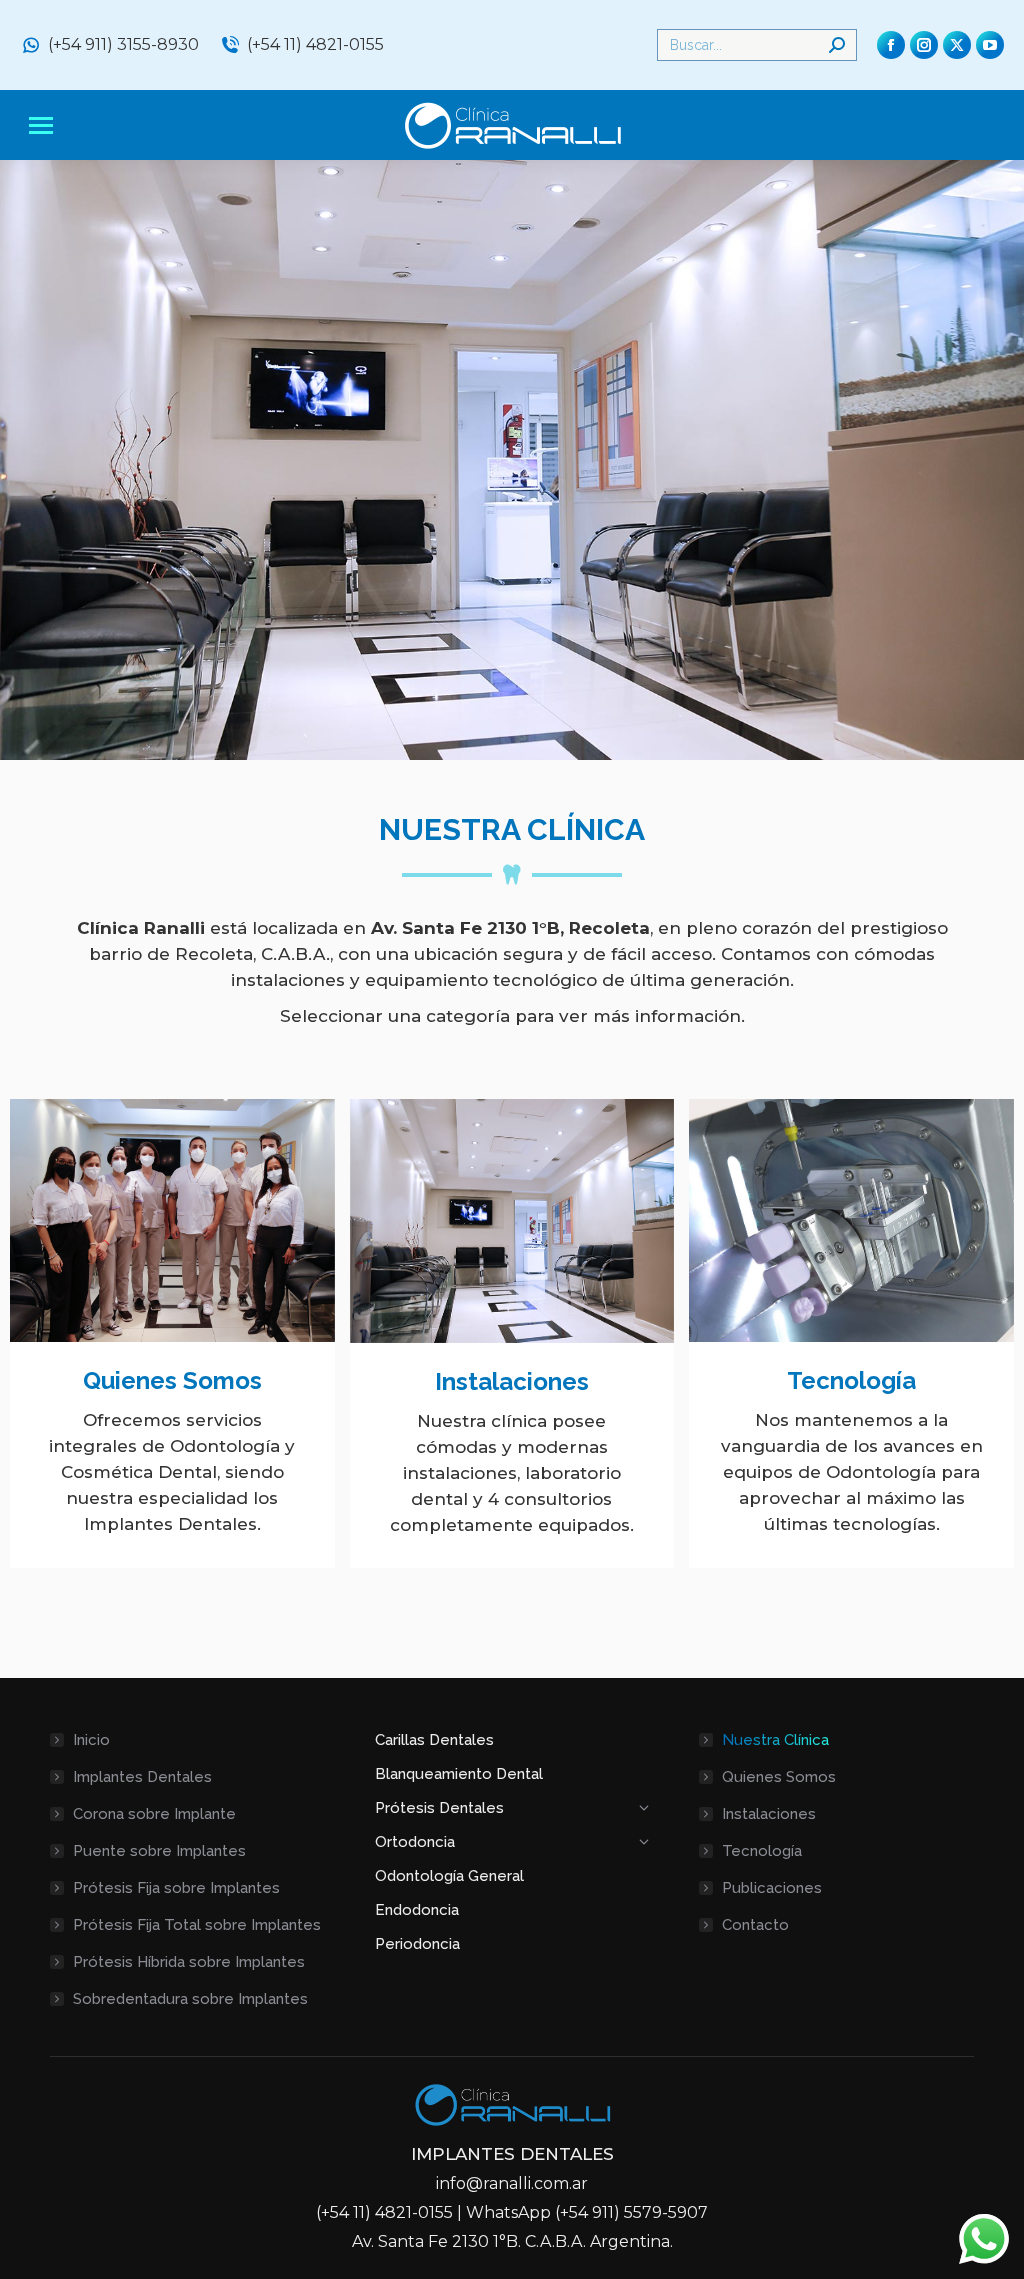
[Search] (837, 45)
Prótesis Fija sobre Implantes (176, 1888)
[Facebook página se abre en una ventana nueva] (891, 45)
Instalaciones (512, 1381)
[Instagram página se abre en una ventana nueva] (924, 45)
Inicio (91, 1740)
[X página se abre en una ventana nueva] (957, 45)
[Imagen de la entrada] (172, 1220)
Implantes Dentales (142, 1777)
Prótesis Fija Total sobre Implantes (197, 1925)
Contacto (755, 1925)
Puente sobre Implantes (159, 1851)
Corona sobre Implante (154, 1814)
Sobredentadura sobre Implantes (190, 1999)
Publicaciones (772, 1888)
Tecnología (851, 1380)
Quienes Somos (172, 1380)
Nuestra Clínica (775, 1740)
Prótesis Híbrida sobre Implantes (189, 1962)
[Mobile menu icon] (41, 125)
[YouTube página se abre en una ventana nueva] (990, 45)
